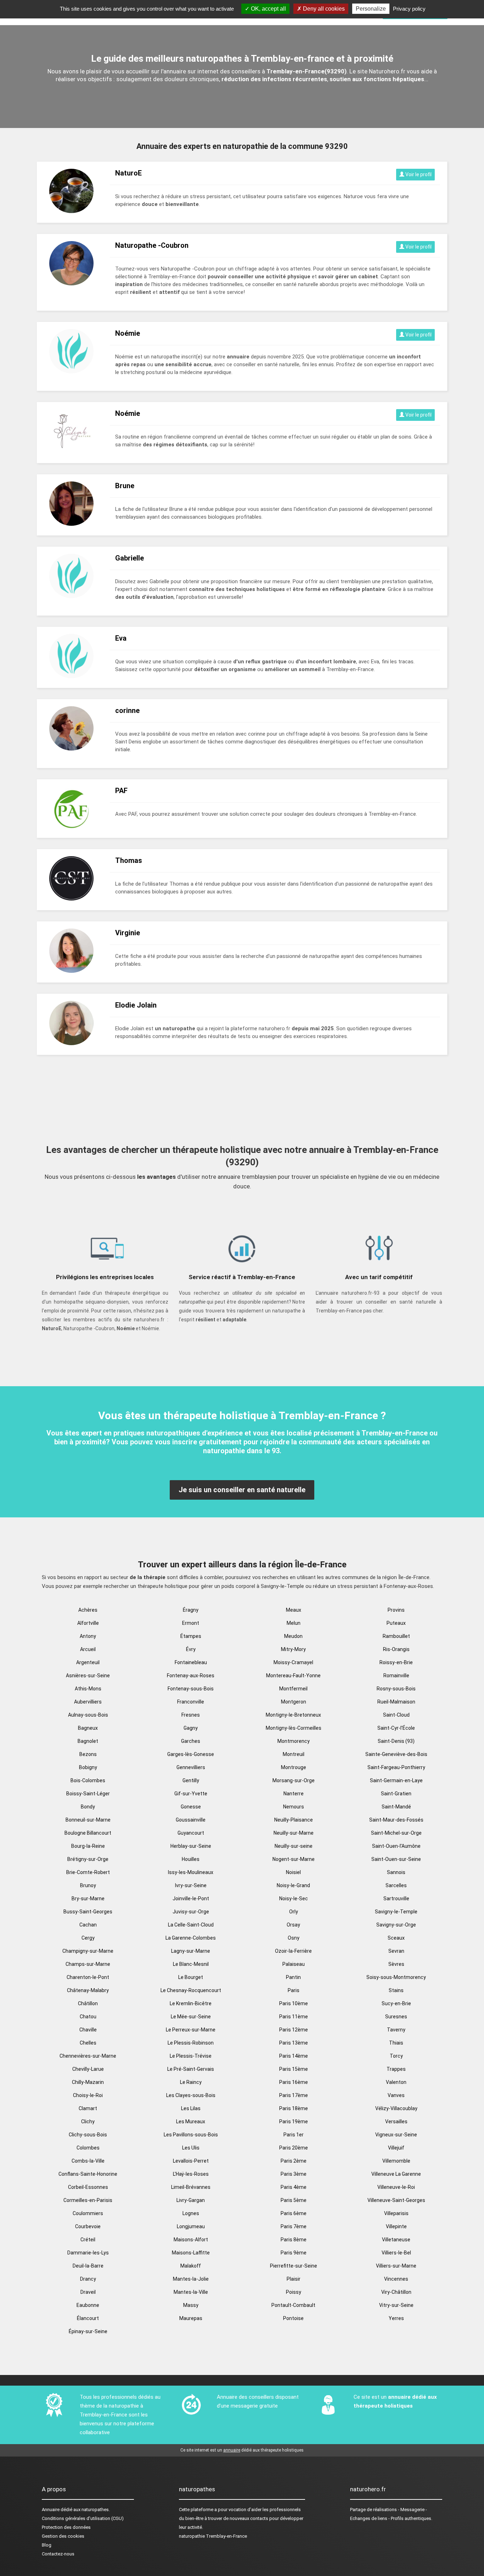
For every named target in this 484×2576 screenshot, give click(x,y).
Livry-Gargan (191, 2200)
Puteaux (396, 1623)
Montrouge (294, 1767)
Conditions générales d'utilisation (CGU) (83, 2518)
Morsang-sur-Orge (294, 1780)
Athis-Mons (88, 1689)
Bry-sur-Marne (88, 1898)
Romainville (396, 1675)
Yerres (396, 2318)
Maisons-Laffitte (191, 2253)
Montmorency (294, 1741)
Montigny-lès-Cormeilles (294, 1728)
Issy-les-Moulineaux (191, 1872)
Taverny (396, 2030)
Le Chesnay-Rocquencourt (191, 1990)
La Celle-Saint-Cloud (191, 1925)
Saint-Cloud (396, 1715)
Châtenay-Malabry (88, 1990)
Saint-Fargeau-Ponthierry (396, 1767)
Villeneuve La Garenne (396, 2174)
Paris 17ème (294, 2095)
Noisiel (293, 1872)
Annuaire (51, 2510)
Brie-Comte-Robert (88, 1872)
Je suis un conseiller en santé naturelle (242, 1490)
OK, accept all (268, 9)
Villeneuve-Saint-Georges (396, 2200)
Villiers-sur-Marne (396, 2266)
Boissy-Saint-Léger (88, 1794)
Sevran (396, 1951)
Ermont (191, 1623)
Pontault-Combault (293, 2305)
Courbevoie (88, 2226)
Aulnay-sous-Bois (88, 1715)
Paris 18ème (294, 2108)
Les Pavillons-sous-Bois (191, 2135)
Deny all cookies (323, 9)
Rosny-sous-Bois (396, 1689)
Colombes (88, 2148)
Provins (396, 1610)
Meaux (294, 1610)
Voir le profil (418, 174)
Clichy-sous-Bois (88, 2135)
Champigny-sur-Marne (88, 1951)
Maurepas (191, 2318)
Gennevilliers (191, 1767)
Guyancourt (191, 1833)
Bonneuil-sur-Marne (88, 1820)
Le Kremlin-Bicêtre (191, 2003)
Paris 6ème (294, 2213)
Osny (294, 1938)
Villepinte (396, 2226)
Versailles (396, 2121)
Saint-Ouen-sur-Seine (396, 1859)
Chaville (88, 2030)
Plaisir (294, 2279)
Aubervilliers (88, 1702)
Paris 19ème (294, 2121)
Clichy (88, 2121)
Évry (191, 1649)
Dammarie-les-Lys (88, 2253)
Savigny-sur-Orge (396, 1925)
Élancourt (88, 2318)
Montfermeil (293, 1689)
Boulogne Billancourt (88, 1833)
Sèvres (396, 1964)
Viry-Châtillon (396, 2292)
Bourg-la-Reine (88, 1846)
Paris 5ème (294, 2200)
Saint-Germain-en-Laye (396, 1780)
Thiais (396, 2043)
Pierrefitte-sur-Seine (294, 2266)
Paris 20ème (294, 2148)
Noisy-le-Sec (294, 1898)
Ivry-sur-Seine (191, 1885)
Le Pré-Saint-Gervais (191, 2069)
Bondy (88, 1807)
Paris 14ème (294, 2056)
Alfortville (88, 1623)
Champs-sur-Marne (88, 1964)
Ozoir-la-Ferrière (293, 1951)
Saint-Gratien (396, 1794)
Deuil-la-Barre (88, 2266)
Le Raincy (191, 2082)
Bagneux (88, 1728)
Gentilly (191, 1780)
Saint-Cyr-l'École (396, 1728)
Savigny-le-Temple (396, 1912)
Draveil (88, 2292)
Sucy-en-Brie (396, 2003)
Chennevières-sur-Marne (88, 2056)
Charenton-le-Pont (88, 1977)
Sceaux (396, 1938)
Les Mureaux (191, 2121)
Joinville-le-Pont (191, 1898)
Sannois (396, 1872)
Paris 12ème (294, 2030)
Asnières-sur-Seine (88, 1675)
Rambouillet (396, 1636)
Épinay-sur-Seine (88, 2331)
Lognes (191, 2213)
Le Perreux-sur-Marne (191, 2030)
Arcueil (88, 1649)
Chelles (88, 2043)
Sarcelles (396, 1885)
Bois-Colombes (88, 1780)
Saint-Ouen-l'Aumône (396, 1846)
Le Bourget (191, 1977)
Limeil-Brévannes (191, 2187)
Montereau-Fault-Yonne (293, 1675)
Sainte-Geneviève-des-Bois (396, 1754)
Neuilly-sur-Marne (294, 1833)
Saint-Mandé (396, 1807)
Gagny (191, 1728)
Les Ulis (191, 2148)
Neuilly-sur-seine (294, 1846)
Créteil (88, 2240)
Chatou (88, 2017)
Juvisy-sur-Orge (191, 1912)
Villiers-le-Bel (396, 2253)
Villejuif (396, 2148)
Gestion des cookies (63, 2536)
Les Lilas (191, 2108)
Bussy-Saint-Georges (88, 1912)
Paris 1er (294, 2135)
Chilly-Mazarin (88, 2082)
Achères (88, 1610)
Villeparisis (396, 2213)
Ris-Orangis (396, 1649)
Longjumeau (191, 2226)
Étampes (191, 1636)
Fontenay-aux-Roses (191, 1675)
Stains (396, 1990)
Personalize (371, 9)
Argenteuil (88, 1662)
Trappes (396, 2069)
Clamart (88, 2108)
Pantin (293, 1977)
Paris (294, 1990)
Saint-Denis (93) (396, 1741)
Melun (294, 1623)
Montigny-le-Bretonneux (293, 1715)
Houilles (191, 1859)
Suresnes (396, 2017)
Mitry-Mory (293, 1649)
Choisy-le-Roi (88, 2095)
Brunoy (88, 1885)
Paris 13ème (294, 2043)
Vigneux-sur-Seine (396, 2135)
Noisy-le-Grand (293, 1885)
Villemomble (396, 2161)
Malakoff (191, 2266)
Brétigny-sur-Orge (88, 1859)
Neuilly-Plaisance (294, 1820)
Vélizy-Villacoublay (396, 2108)
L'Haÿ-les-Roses (191, 2174)
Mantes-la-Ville (191, 2292)
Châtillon (88, 2003)
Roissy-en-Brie (396, 1662)
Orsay (293, 1925)
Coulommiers (88, 2213)
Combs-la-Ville (88, 2161)
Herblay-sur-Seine (191, 1846)
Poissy (294, 2292)
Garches (191, 1741)
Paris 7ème (294, 2226)
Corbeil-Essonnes (88, 2187)
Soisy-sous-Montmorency (396, 1977)
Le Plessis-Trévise (191, 2056)
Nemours (294, 1807)
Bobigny (88, 1767)
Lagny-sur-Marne (191, 1951)
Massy (191, 2305)
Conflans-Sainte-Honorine (88, 2174)
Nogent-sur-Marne (294, 1859)
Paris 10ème (294, 2003)
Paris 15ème (294, 2069)
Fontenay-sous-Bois (191, 1689)
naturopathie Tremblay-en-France (213, 2536)
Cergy (88, 1938)
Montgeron (294, 1702)
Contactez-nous (58, 2554)
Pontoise (293, 2318)
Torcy (396, 2056)
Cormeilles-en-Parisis (88, 2200)
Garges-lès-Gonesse (191, 1754)
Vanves (396, 2095)
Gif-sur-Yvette (191, 1794)
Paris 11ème (294, 2017)
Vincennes (396, 2279)
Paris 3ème (294, 2174)
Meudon (293, 1636)
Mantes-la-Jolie (191, 2279)
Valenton (396, 2082)
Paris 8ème (294, 2240)
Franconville (191, 1702)
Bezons (88, 1754)
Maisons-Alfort (191, 2240)
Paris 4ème (294, 2187)
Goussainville (191, 1820)
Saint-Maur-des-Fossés (396, 1820)
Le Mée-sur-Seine (191, 2017)
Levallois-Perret (191, 2161)
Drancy (88, 2279)
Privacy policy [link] (409, 9)
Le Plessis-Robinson (191, 2043)
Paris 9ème (294, 2253)
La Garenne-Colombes (191, 1938)
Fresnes (191, 1715)
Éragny (191, 1610)
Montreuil (294, 1754)
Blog (47, 2545)
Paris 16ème (294, 2082)
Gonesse (191, 1807)
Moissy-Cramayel (293, 1662)
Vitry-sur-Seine (396, 2305)
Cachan (88, 1925)
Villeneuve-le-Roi (396, 2187)
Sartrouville (396, 1898)
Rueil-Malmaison (396, 1702)
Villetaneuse (396, 2240)
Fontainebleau (191, 1662)
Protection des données (66, 2527)
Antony (88, 1636)
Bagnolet (88, 1741)
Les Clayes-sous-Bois (191, 2095)
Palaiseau (294, 1964)
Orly (294, 1912)
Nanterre (294, 1794)
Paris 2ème (294, 2161)
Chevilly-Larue (88, 2069)
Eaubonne (88, 2305)
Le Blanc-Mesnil (191, 1964)
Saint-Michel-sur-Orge (396, 1833)
